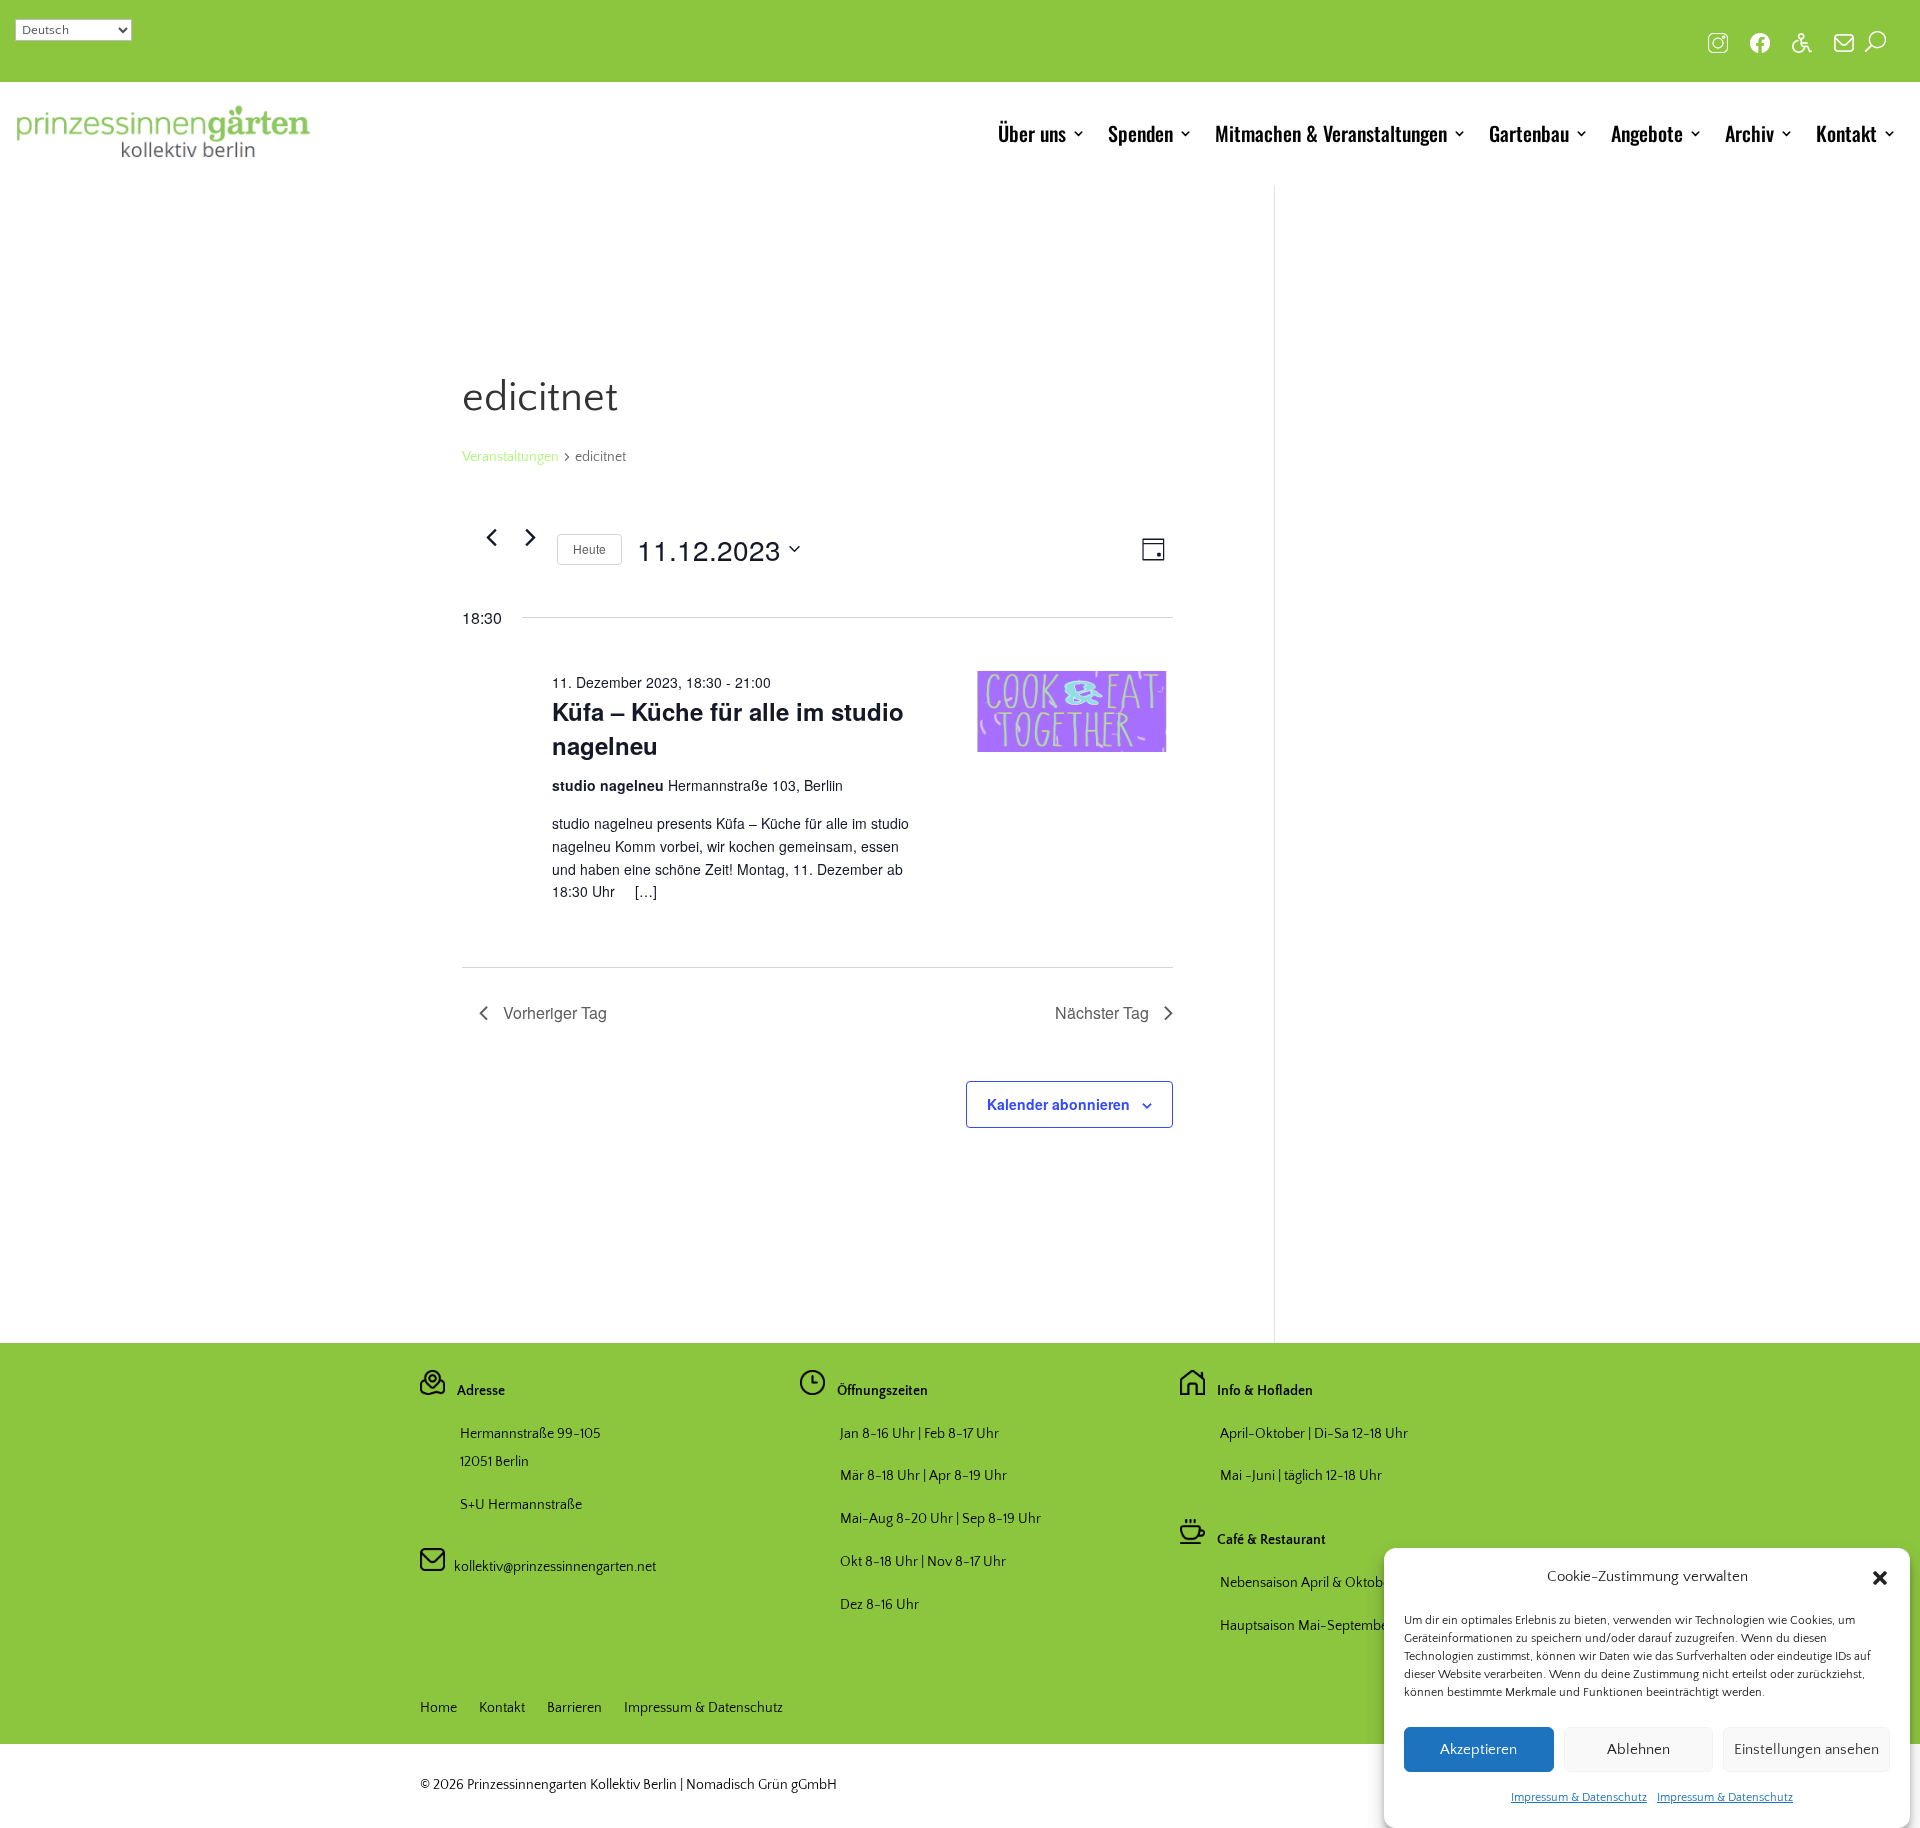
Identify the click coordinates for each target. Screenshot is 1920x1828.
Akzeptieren (1478, 1749)
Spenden (1140, 133)
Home (438, 1708)
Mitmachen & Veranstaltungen (1331, 133)
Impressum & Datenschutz (1579, 1797)
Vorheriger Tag (555, 1012)
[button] (1880, 1578)
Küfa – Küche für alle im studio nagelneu (728, 728)
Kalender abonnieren (1058, 1104)
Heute (589, 548)
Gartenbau (1529, 133)
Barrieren (574, 1708)
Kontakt (1846, 133)
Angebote (1647, 133)
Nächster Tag (1102, 1012)
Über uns (1032, 133)
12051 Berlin (494, 1462)
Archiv (1749, 133)
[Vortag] (491, 538)
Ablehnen (1638, 1749)
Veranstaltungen (510, 457)
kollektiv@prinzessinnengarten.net (550, 1567)
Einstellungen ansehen (1806, 1749)
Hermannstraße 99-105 (530, 1434)
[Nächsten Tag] (530, 538)
